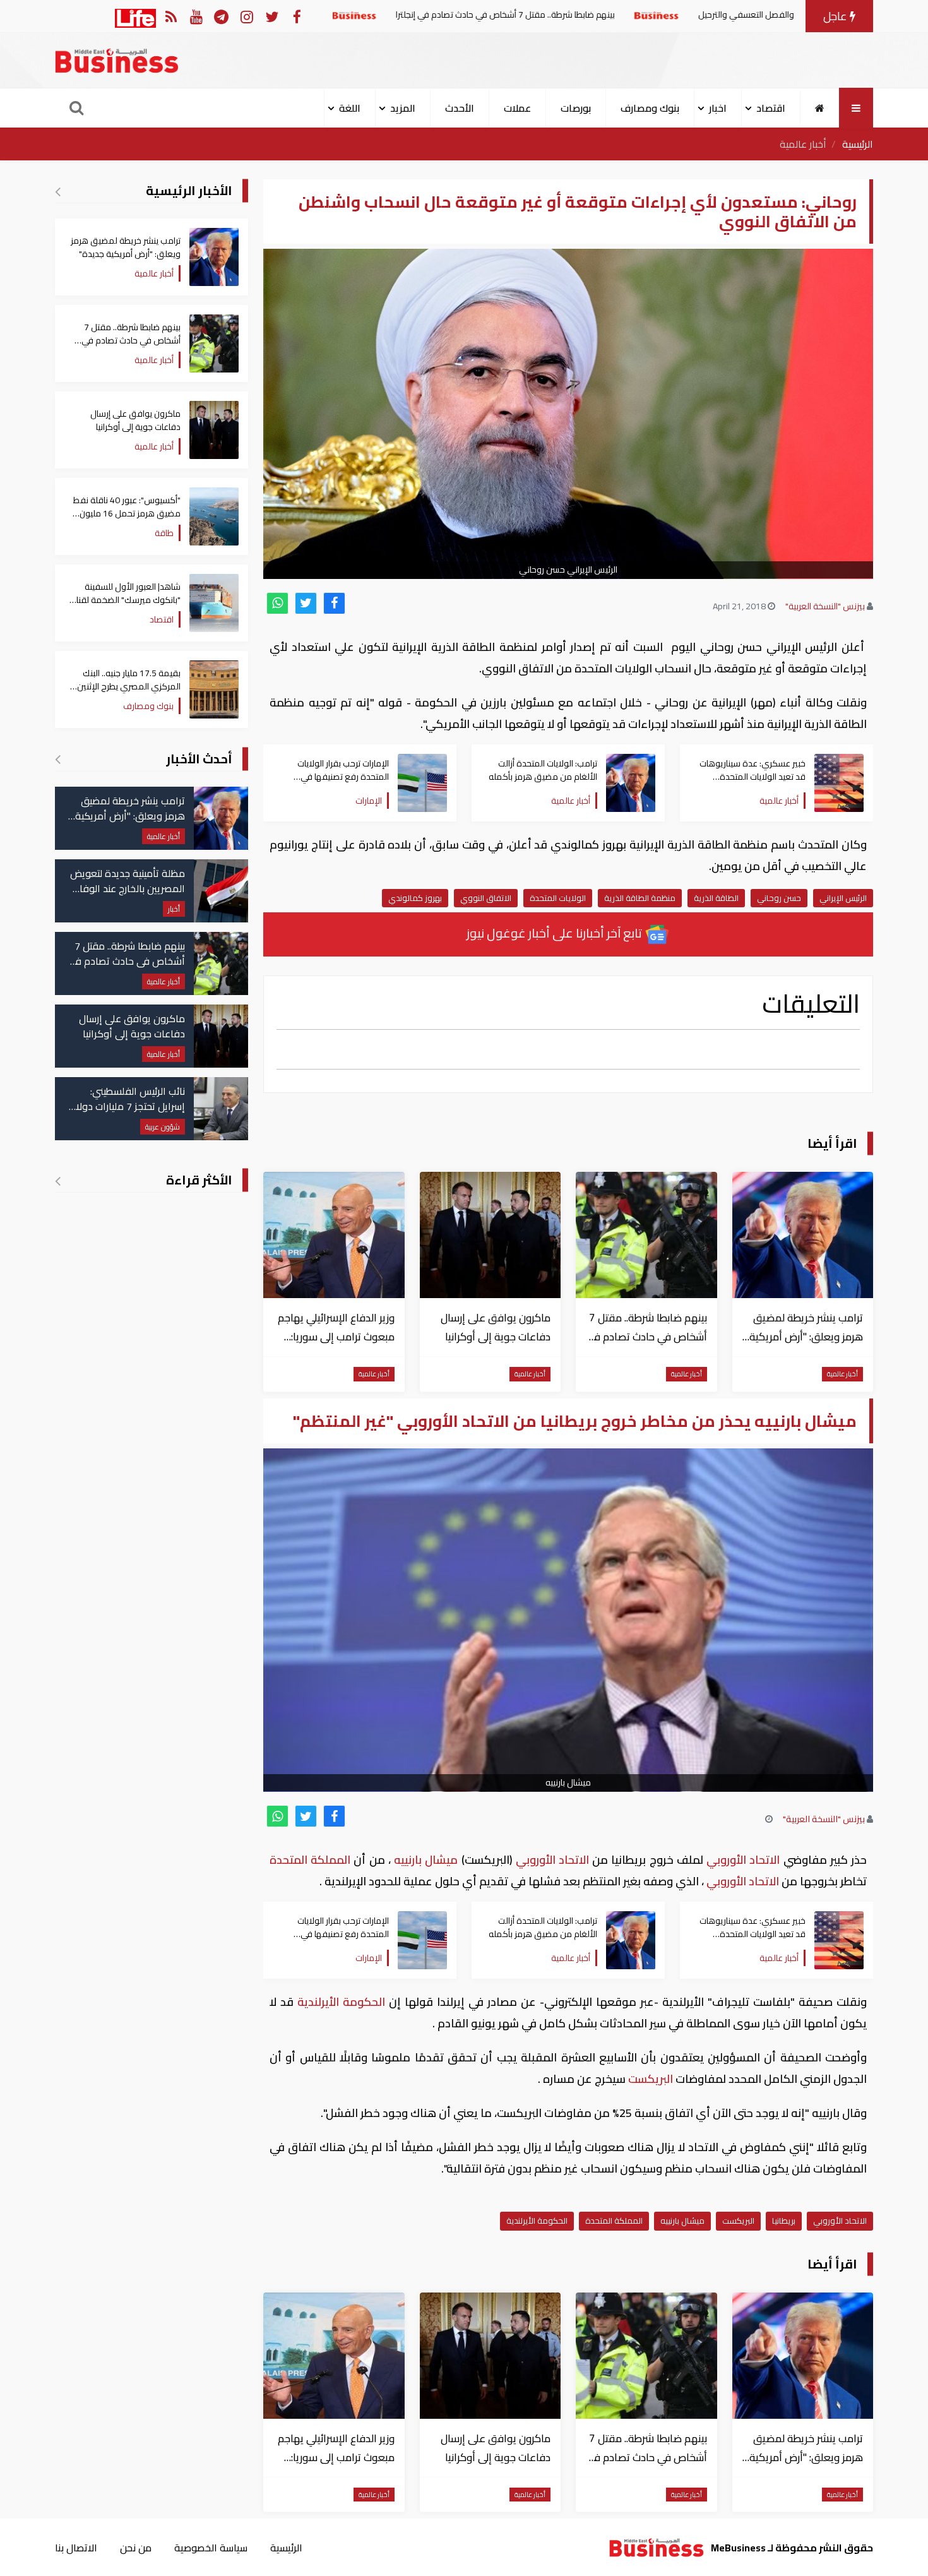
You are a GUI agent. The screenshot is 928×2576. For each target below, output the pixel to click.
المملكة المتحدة (312, 1860)
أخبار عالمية (803, 144)
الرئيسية (858, 144)
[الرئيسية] (820, 108)
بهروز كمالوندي (415, 898)
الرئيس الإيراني (843, 898)
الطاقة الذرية (716, 898)
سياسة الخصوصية (211, 2548)
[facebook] (334, 603)
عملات (517, 108)
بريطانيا (784, 2221)
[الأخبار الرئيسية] (58, 191)
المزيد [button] (403, 108)
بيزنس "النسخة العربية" (825, 606)
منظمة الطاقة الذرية (640, 898)
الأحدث (460, 108)
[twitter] (306, 603)
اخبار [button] (718, 108)
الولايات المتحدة (558, 898)
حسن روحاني (779, 898)
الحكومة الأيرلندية (341, 2002)
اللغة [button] (350, 108)
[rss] (171, 16)
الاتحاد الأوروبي (743, 1860)
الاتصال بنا (76, 2548)
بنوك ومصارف (650, 108)
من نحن (136, 2548)
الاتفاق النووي (486, 898)
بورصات (576, 108)
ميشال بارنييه (426, 1860)
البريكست (651, 2079)
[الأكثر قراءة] (58, 1181)
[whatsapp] (277, 603)
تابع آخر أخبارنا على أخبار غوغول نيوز (556, 933)
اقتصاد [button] (771, 108)
